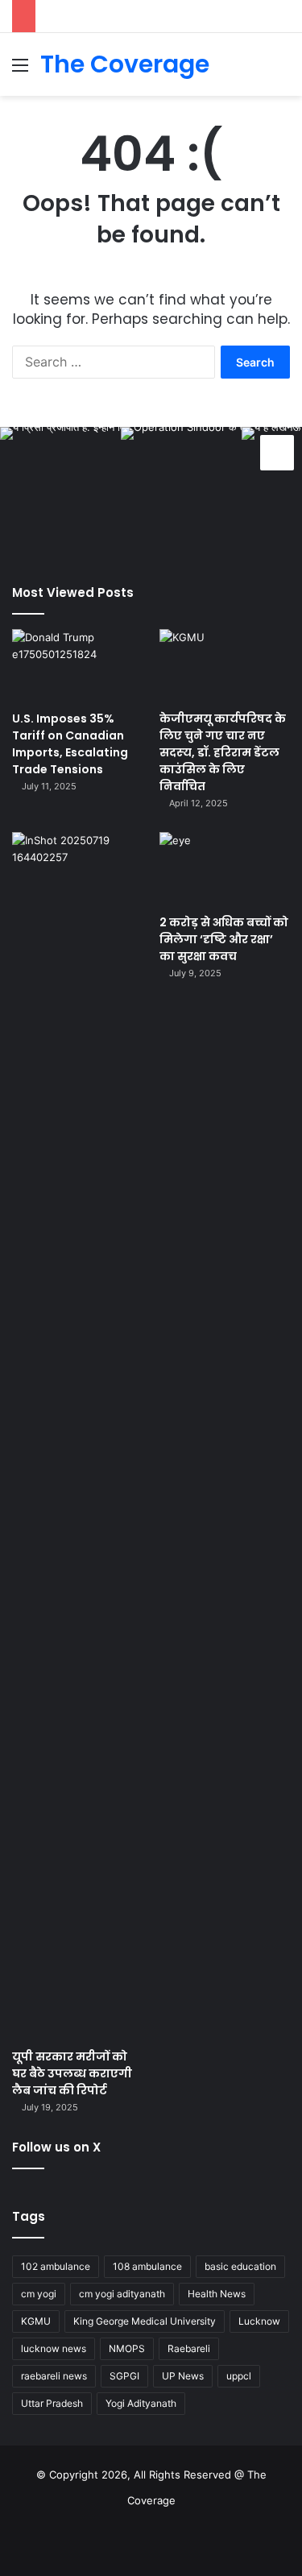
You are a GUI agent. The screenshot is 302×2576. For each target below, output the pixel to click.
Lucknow (259, 2321)
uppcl (239, 2376)
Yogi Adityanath (141, 2403)
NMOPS (127, 2348)
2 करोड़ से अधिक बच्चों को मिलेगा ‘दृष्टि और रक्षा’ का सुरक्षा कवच (224, 939)
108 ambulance (147, 2266)
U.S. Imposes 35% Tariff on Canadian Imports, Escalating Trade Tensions (70, 744)
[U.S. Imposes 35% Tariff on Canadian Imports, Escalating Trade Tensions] (77, 666)
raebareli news (54, 2376)
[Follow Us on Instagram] (277, 450)
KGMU (36, 2321)
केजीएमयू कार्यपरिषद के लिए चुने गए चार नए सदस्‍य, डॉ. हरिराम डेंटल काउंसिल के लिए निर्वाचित (223, 752)
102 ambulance (56, 2266)
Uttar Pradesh (52, 2403)
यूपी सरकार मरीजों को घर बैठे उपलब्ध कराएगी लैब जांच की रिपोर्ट (72, 2073)
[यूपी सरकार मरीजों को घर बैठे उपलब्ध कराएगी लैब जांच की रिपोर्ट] (77, 1436)
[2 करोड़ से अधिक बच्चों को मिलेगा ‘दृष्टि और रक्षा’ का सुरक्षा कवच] (225, 869)
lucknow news (54, 2348)
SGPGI (124, 2376)
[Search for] (282, 70)
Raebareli (189, 2348)
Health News (217, 2294)
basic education (240, 2266)
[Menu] (20, 70)
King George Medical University (145, 2321)
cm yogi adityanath (122, 2294)
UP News (183, 2376)
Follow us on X (56, 2147)
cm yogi (39, 2294)
